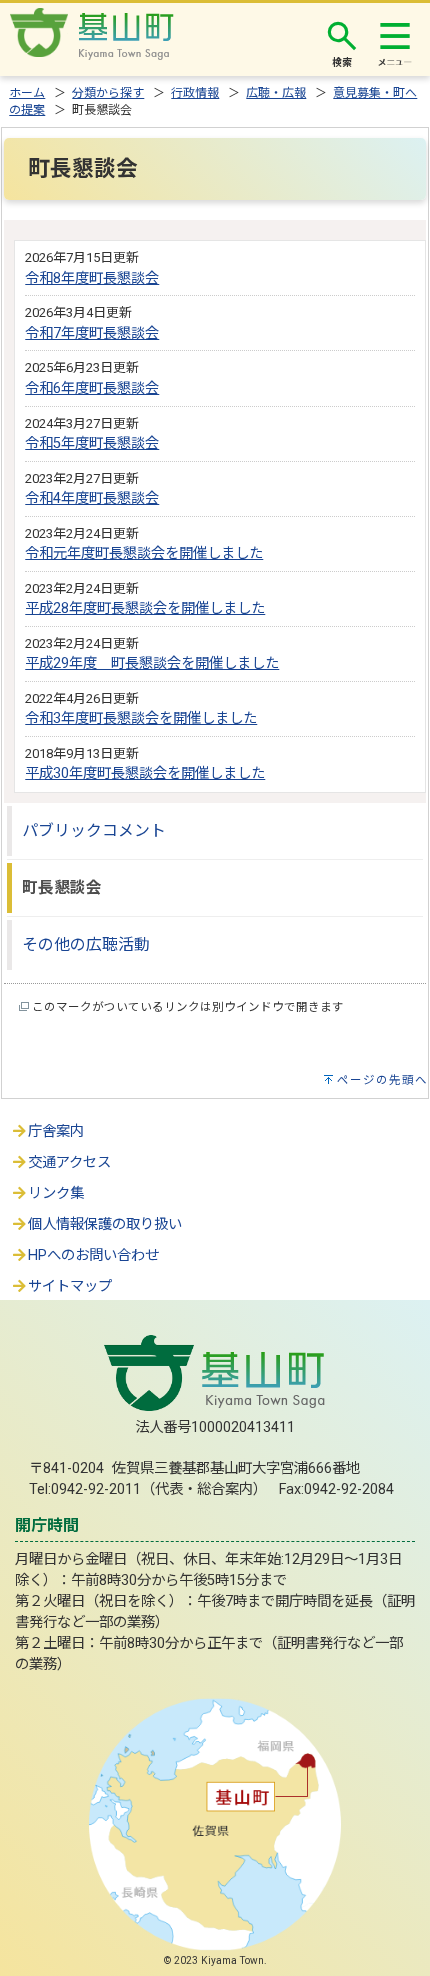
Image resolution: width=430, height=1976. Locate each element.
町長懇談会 (62, 887)
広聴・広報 (276, 93)
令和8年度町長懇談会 (92, 278)
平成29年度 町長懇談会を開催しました (152, 663)
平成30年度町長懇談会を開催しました (145, 773)
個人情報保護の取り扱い (105, 1224)
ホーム (27, 93)
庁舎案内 (56, 1131)
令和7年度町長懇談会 (92, 333)
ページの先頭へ (382, 1080)
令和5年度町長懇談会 (92, 443)
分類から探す (108, 93)
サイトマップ (70, 1286)
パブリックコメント (94, 830)
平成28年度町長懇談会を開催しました (145, 608)
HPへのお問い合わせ (93, 1255)
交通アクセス (69, 1162)
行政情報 (195, 93)
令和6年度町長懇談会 (92, 388)
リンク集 (56, 1193)
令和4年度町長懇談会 (92, 498)
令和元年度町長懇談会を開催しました (144, 553)
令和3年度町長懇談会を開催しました (141, 718)
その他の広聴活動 (86, 944)
